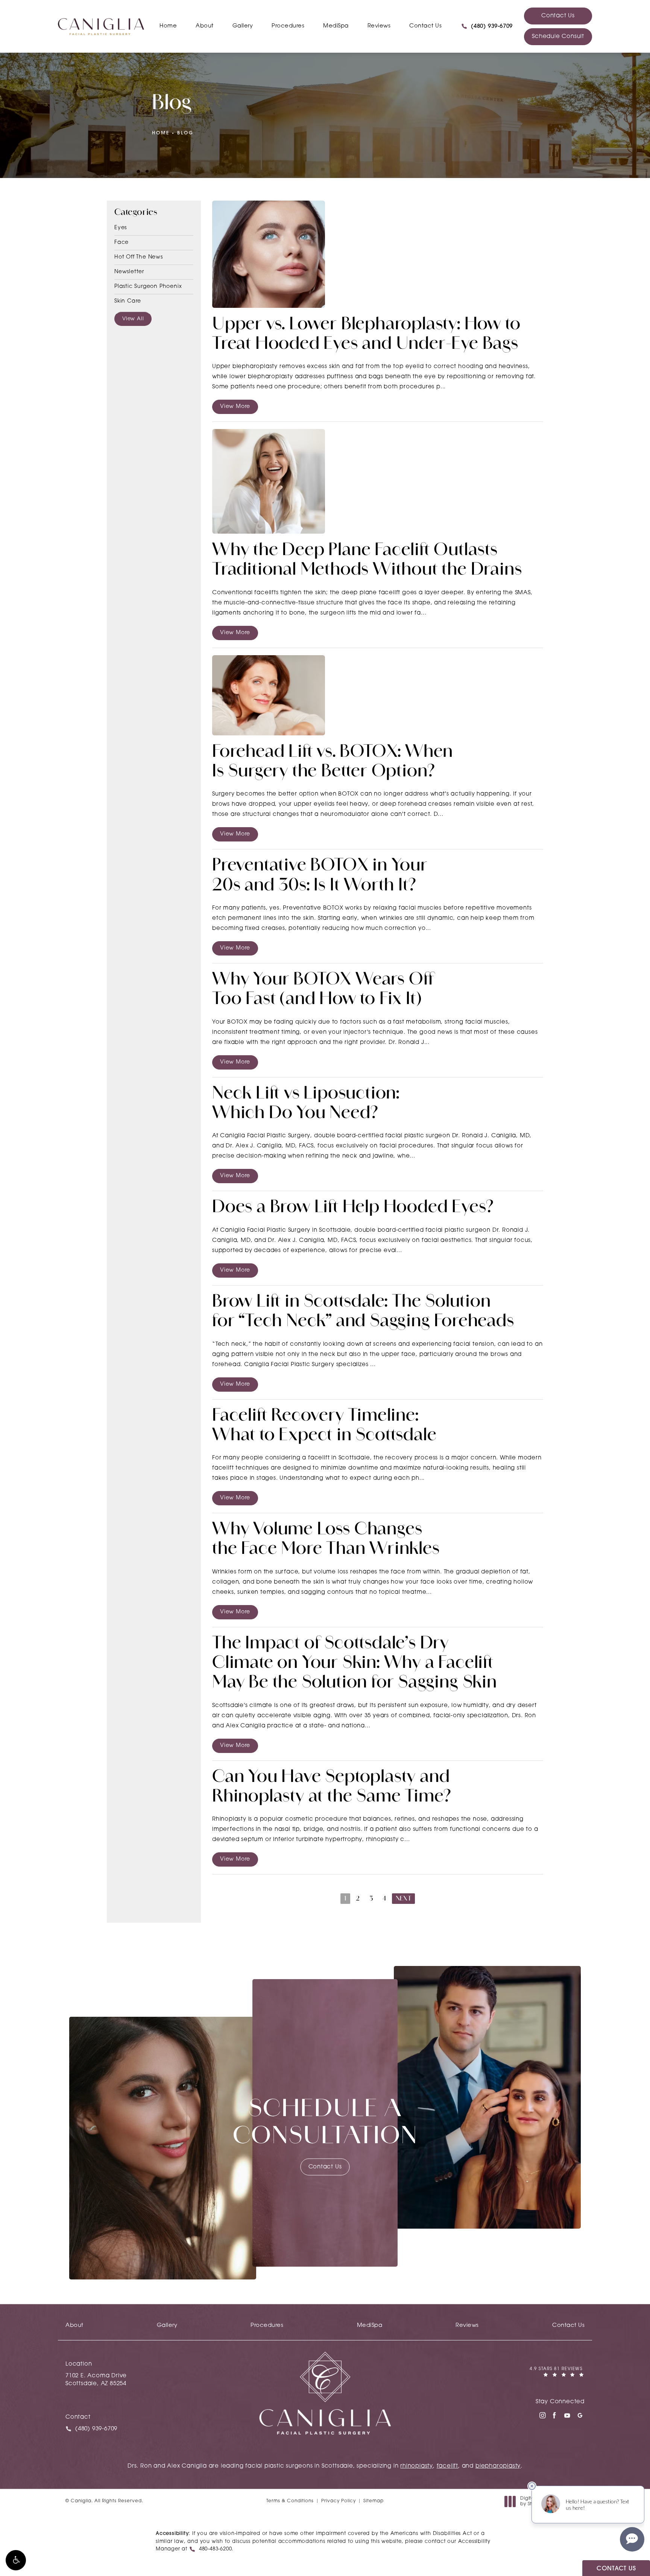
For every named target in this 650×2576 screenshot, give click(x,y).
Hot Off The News (139, 257)
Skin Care (128, 301)
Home (168, 26)
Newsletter (129, 272)
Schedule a (325, 2124)
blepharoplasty (498, 2466)
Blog (185, 133)
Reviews (379, 26)
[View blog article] (269, 254)
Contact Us (425, 26)
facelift (447, 2466)
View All (133, 319)
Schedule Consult (558, 37)
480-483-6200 (216, 2549)
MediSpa (336, 26)
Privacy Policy (339, 2501)
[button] (16, 2560)
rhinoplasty (417, 2466)
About (205, 26)
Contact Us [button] (616, 2569)
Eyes (121, 228)
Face (121, 243)
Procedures (288, 26)
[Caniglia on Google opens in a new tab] (580, 2415)
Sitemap (374, 2501)
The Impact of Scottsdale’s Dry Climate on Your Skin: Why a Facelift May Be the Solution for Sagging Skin (355, 1664)
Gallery (243, 26)
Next (403, 1899)
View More (235, 407)
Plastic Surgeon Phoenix (148, 287)
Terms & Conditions (290, 2501)
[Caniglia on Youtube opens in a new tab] (567, 2415)
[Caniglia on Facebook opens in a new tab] (554, 2415)
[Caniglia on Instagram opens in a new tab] (542, 2415)
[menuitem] (542, 2415)
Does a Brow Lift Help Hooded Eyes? (353, 1208)
